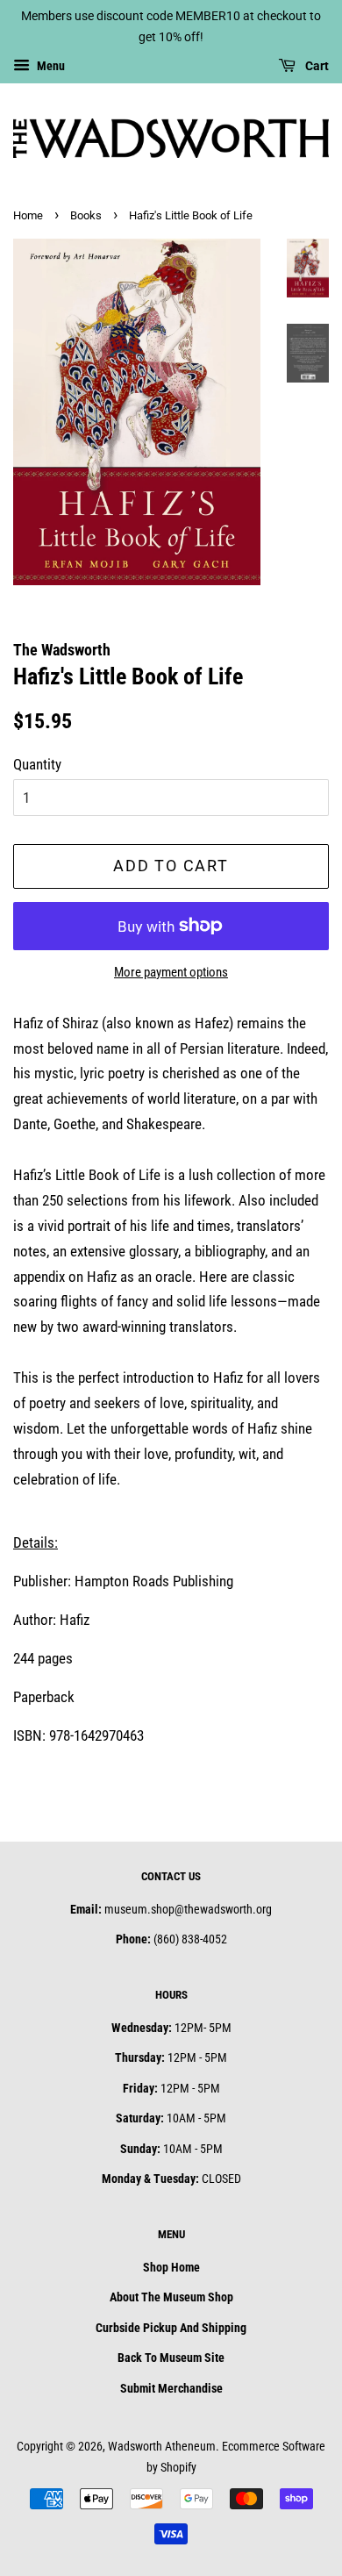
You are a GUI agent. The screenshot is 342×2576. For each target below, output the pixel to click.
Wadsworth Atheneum (162, 2447)
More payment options (171, 972)
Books (86, 215)
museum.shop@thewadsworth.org (188, 1910)
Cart (316, 66)
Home (28, 215)
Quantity (37, 764)
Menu (50, 66)
